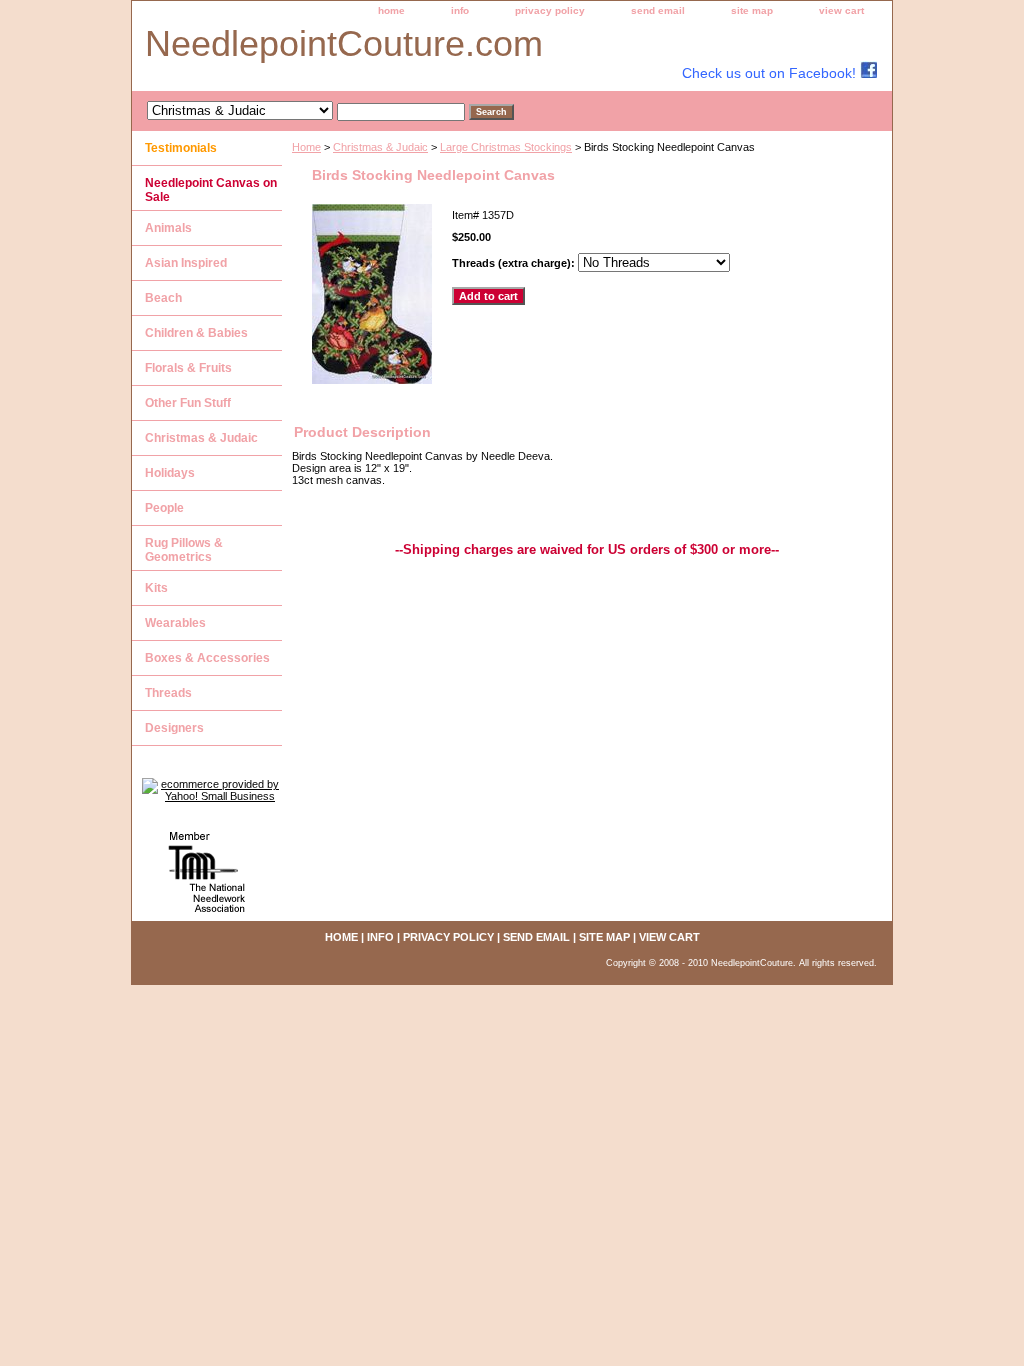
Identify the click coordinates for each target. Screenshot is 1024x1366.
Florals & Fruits (188, 368)
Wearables (175, 623)
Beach (163, 298)
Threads (168, 693)
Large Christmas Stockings (506, 147)
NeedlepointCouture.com (344, 43)
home (391, 10)
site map (752, 10)
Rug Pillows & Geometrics (184, 550)
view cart (841, 10)
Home (306, 147)
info (460, 10)
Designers (174, 728)
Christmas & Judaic (380, 147)
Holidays (170, 473)
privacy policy (550, 10)
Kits (156, 588)
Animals (168, 228)
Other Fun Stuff (188, 403)
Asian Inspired (186, 263)
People (164, 508)
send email (658, 10)
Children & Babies (196, 333)
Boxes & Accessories (207, 658)
